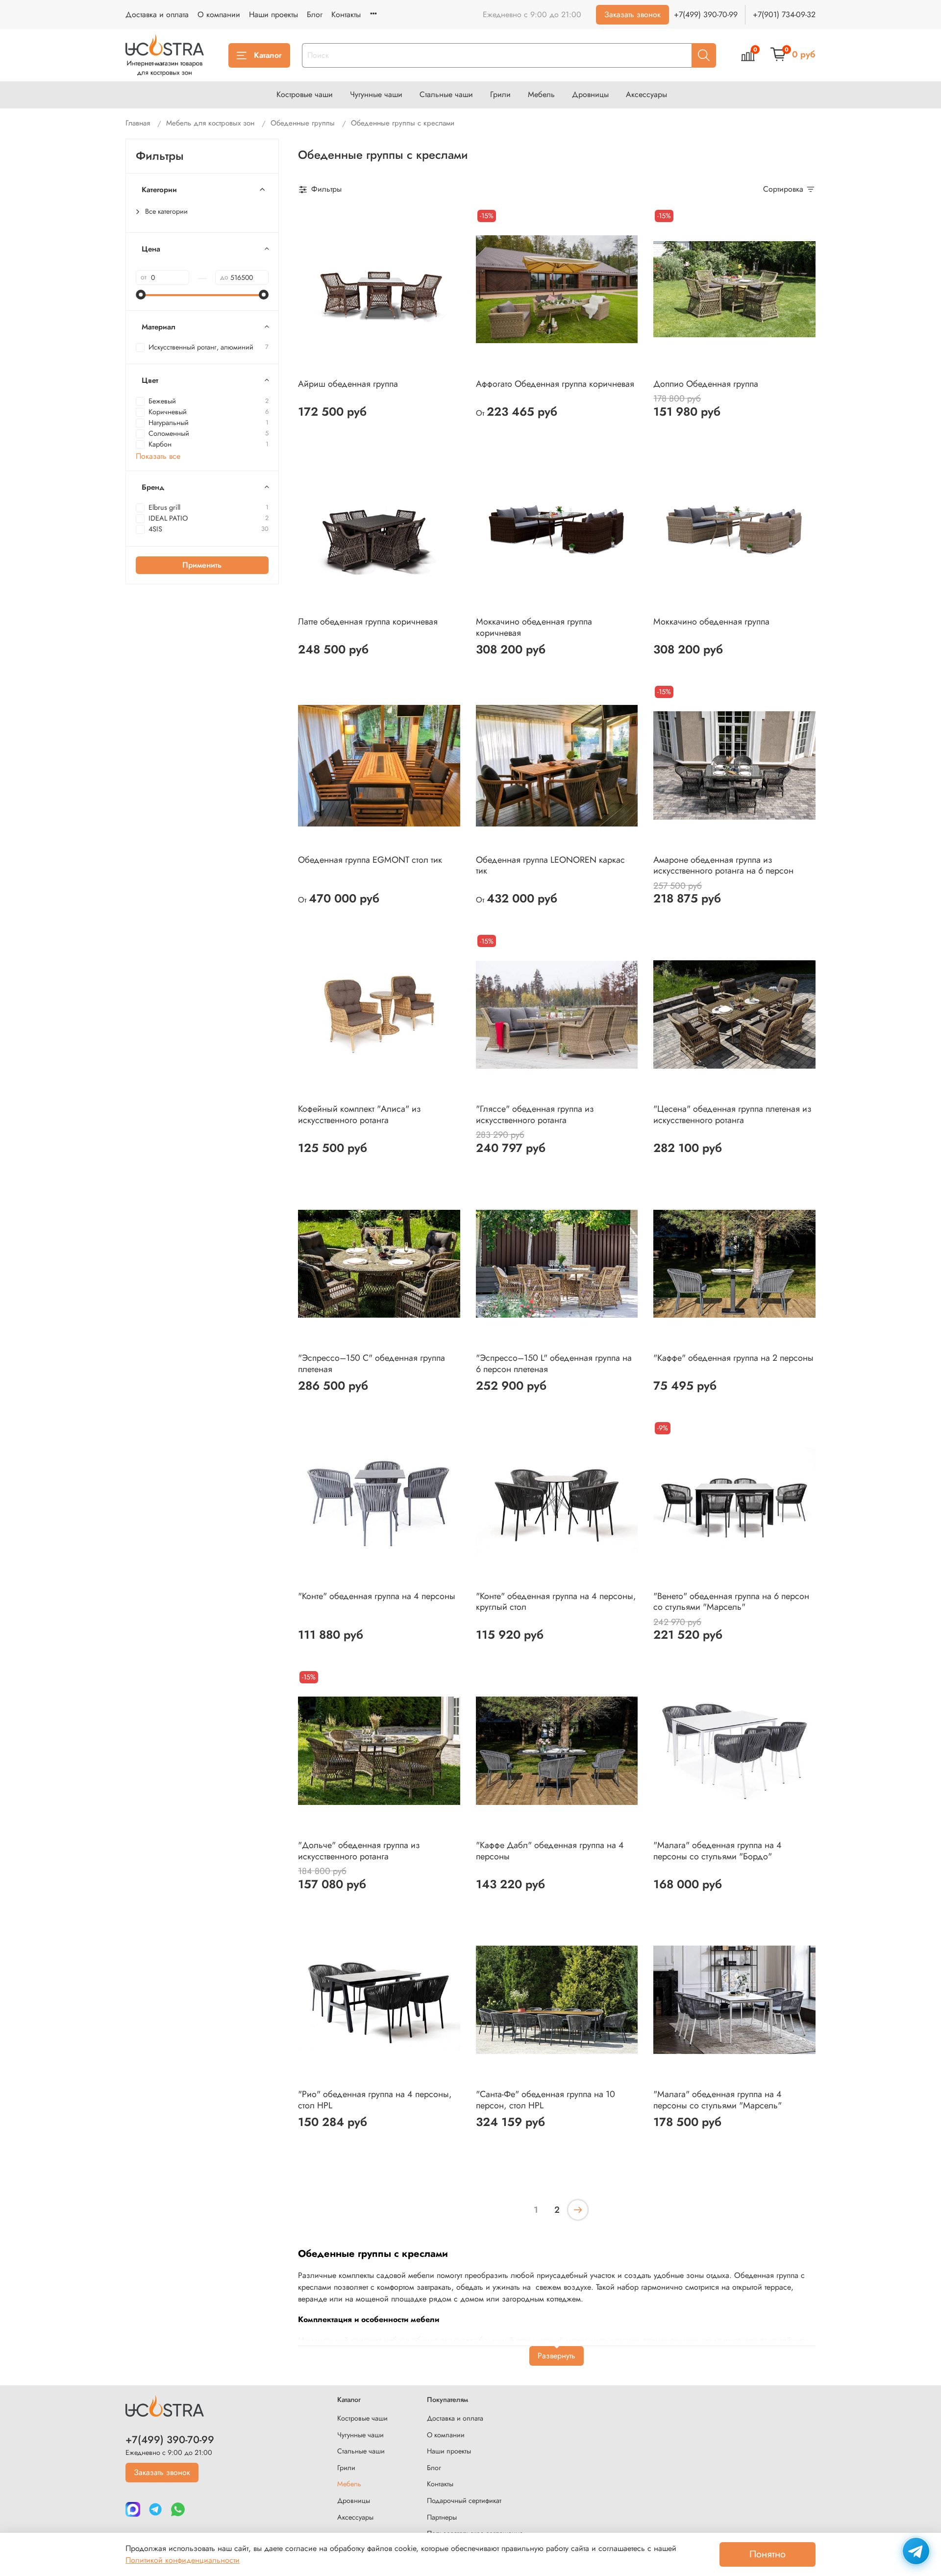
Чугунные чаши (376, 94)
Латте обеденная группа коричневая (368, 622)
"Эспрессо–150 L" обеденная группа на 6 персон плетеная (554, 1363)
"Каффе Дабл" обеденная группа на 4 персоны (550, 1851)
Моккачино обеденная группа (711, 622)
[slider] (141, 295)
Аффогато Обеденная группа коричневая (555, 384)
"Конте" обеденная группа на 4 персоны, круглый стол (556, 1602)
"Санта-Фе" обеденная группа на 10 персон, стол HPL (545, 2100)
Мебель (541, 94)
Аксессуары (646, 94)
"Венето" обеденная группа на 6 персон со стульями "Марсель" (731, 1602)
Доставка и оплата (157, 14)
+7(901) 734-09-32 (784, 14)
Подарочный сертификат (464, 2501)
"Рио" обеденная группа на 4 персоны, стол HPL (375, 2100)
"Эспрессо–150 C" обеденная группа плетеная (371, 1363)
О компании (219, 14)
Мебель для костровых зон (210, 123)
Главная (138, 123)
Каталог (268, 55)
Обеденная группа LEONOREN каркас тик (550, 865)
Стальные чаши (446, 94)
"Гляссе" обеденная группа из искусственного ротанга (535, 1114)
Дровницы (590, 94)
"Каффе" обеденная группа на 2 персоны (733, 1358)
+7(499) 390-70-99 (706, 14)
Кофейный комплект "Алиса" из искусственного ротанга (359, 1114)
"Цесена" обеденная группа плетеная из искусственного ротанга (732, 1114)
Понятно (768, 2554)
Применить (202, 564)
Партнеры (442, 2517)
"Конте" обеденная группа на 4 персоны (377, 1596)
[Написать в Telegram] (916, 2551)
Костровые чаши (305, 94)
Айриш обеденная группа (348, 384)
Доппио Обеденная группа (706, 384)
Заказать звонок (632, 14)
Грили (500, 94)
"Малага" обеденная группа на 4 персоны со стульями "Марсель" (718, 2100)
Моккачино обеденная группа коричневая (534, 627)
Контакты (346, 14)
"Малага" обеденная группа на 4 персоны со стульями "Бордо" (718, 1851)
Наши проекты (273, 14)
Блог (315, 14)
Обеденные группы (303, 123)
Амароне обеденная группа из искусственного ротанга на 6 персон (723, 865)
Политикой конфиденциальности (183, 2560)
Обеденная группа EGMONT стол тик (370, 860)
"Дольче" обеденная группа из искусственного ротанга (359, 1851)
